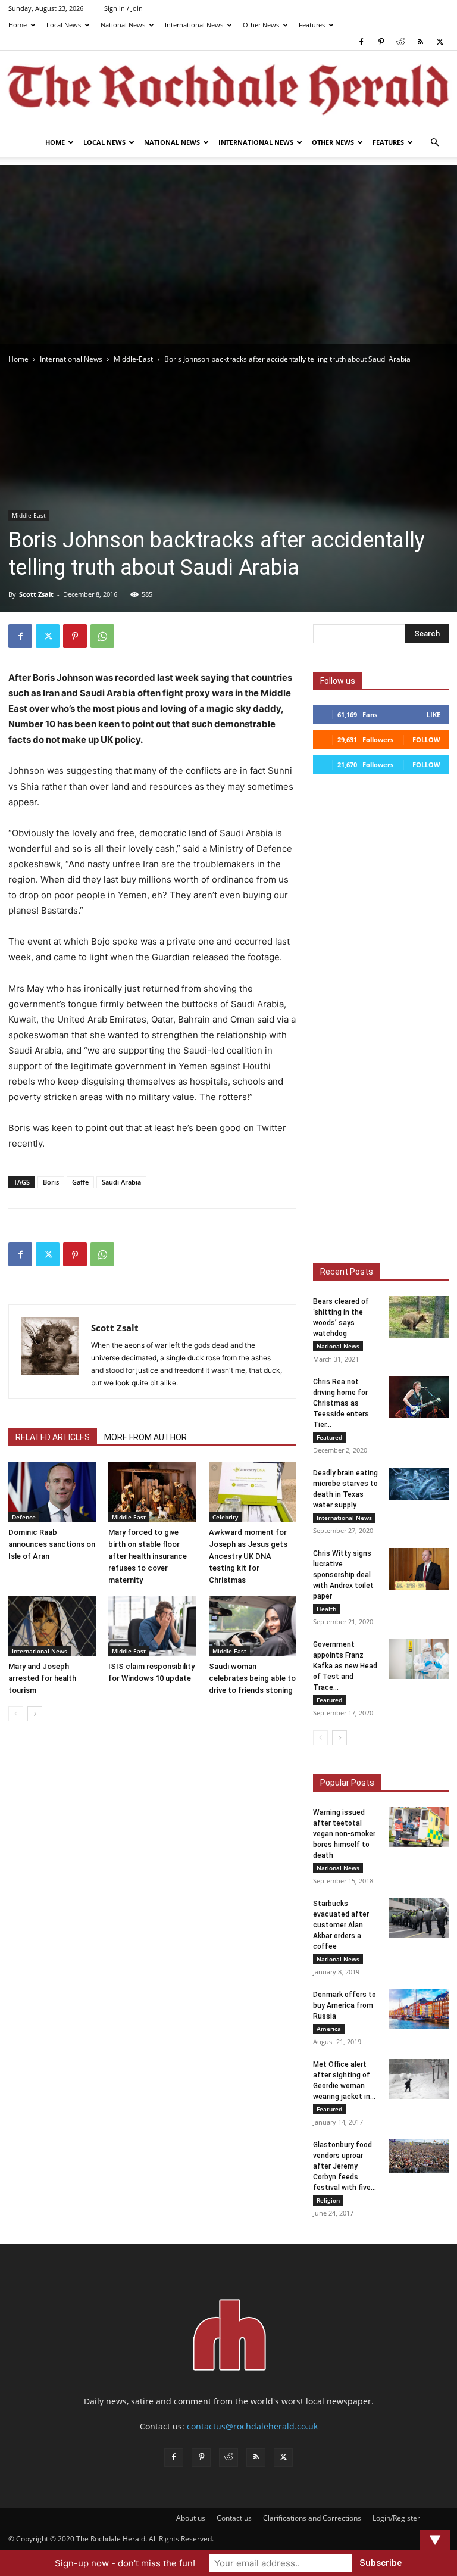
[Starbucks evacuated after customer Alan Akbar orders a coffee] (419, 1918)
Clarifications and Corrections (312, 2518)
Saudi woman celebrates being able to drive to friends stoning (252, 1678)
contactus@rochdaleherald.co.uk (252, 2426)
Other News (261, 25)
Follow (426, 739)
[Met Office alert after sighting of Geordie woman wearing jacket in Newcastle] (419, 2079)
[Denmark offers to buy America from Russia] (419, 2009)
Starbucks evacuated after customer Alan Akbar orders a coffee (341, 1925)
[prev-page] (16, 1714)
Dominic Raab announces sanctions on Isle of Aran (52, 1544)
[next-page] (35, 1714)
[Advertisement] (228, 254)
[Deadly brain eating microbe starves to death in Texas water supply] (419, 1484)
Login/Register (396, 2518)
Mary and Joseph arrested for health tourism (42, 1678)
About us (191, 2518)
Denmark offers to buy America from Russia (345, 2005)
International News (194, 25)
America (329, 2029)
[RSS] (420, 42)
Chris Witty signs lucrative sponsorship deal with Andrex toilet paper (343, 1575)
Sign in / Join (123, 8)
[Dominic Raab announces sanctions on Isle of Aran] (52, 1492)
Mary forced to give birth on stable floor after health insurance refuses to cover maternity (148, 1556)
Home (18, 25)
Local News (64, 25)
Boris (51, 1182)
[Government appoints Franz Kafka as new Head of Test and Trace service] (419, 1659)
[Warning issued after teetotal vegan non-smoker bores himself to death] (419, 1827)
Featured (329, 1437)
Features (312, 25)
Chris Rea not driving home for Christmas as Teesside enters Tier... (341, 1403)
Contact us (234, 2518)
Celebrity (225, 1517)
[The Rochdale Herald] (228, 90)
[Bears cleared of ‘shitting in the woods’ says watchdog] (419, 1317)
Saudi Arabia (121, 1182)
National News (123, 25)
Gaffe (80, 1182)
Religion (328, 2200)
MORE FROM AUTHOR (145, 1437)
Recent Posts (347, 1272)
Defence (24, 1517)
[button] (434, 143)
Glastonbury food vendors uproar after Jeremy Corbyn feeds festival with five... (345, 2166)
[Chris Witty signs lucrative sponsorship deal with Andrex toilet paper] (419, 1569)
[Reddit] (400, 42)
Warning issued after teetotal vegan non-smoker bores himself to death (344, 1834)
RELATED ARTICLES (53, 1437)
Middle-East (133, 359)
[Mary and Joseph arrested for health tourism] (52, 1626)
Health (326, 1609)
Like (433, 714)
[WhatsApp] (102, 636)
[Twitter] (440, 42)
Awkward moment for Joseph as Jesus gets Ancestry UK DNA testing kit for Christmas (248, 1556)
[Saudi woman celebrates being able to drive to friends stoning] (253, 1626)
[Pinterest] (381, 42)
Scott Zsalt (36, 594)
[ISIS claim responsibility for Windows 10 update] (152, 1626)
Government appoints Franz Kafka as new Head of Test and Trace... (345, 1666)
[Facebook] (361, 42)
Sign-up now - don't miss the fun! (125, 2563)
